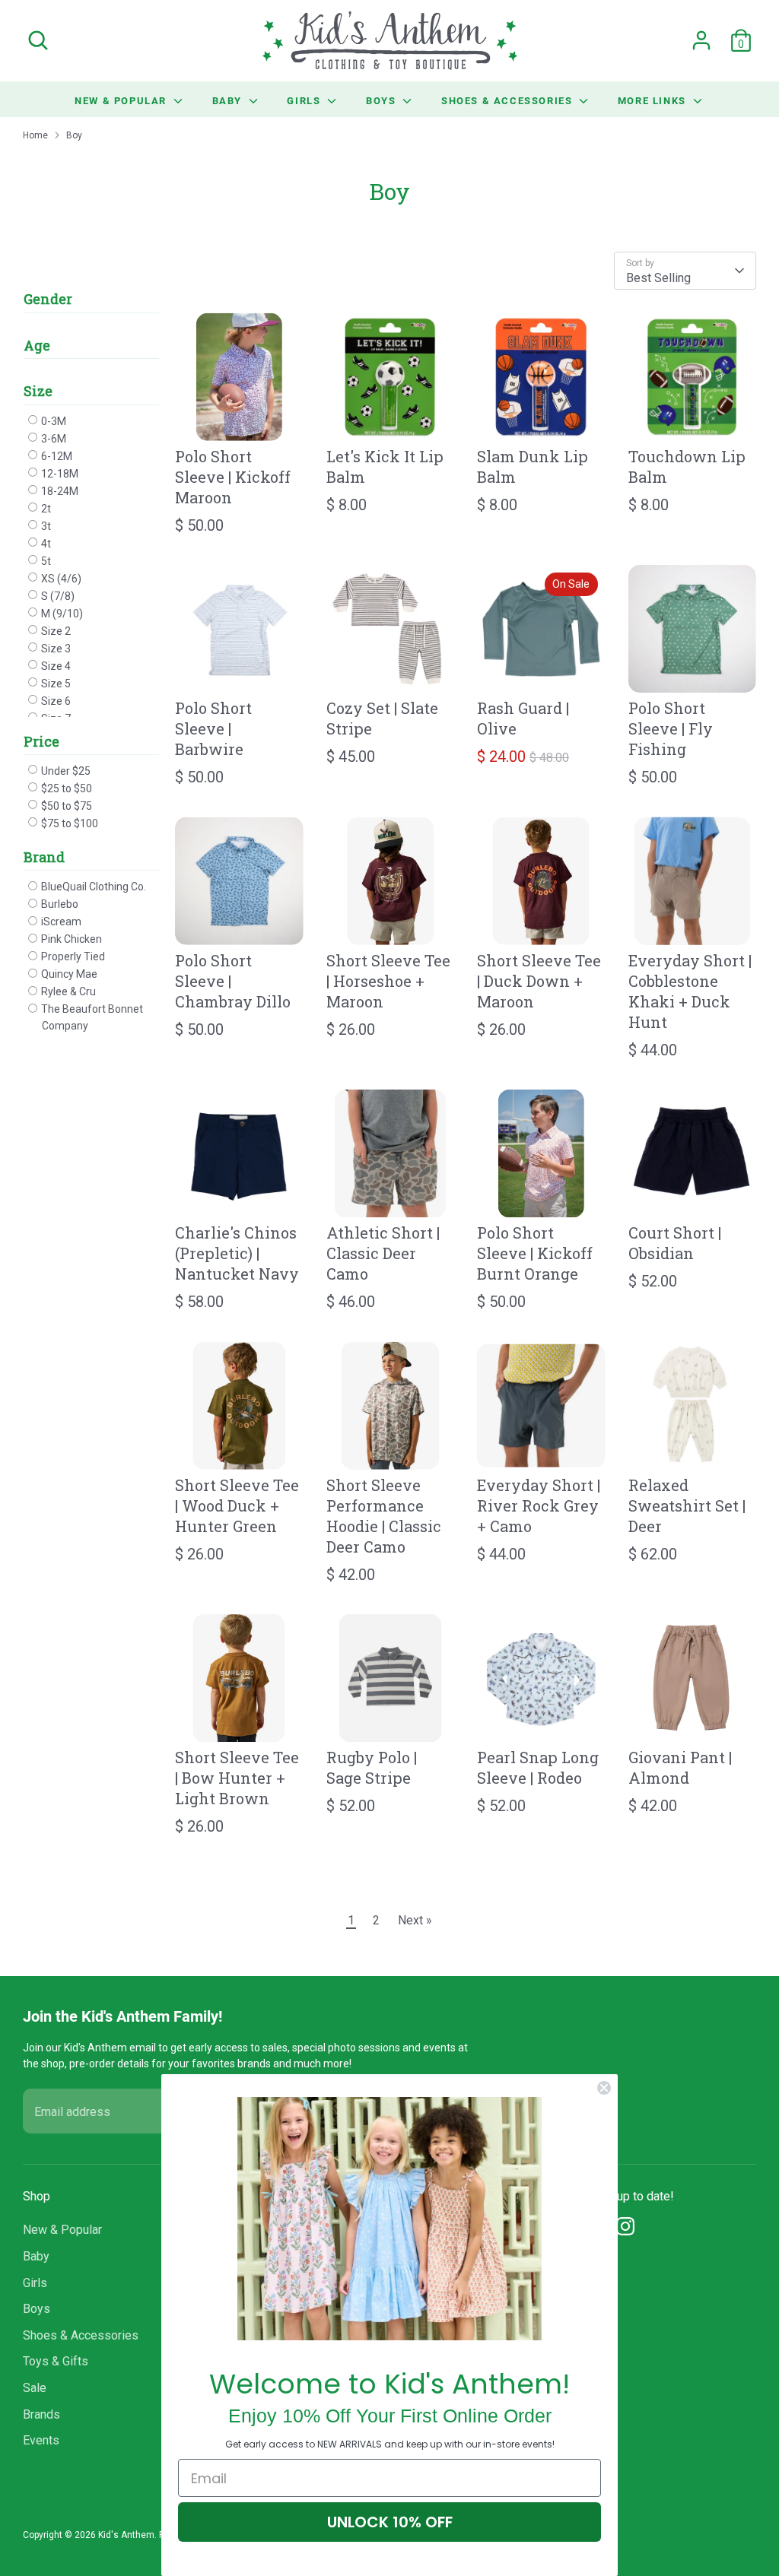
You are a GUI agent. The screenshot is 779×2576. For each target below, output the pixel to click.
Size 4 (55, 666)
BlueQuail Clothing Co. (92, 887)
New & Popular (122, 100)
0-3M (52, 421)
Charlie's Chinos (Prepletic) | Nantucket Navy (237, 1253)
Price (41, 741)
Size (38, 391)
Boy (74, 135)
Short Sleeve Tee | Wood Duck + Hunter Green (237, 1505)
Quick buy (240, 417)
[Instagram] (625, 2226)
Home (35, 135)
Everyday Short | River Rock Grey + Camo (539, 1505)
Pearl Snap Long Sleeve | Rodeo (538, 1767)
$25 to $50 (65, 788)
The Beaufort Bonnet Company (91, 1017)
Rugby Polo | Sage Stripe (372, 1767)
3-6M (52, 439)
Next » (415, 1920)
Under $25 (65, 771)
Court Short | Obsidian (675, 1243)
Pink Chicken (70, 939)
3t (45, 526)
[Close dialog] (604, 2088)
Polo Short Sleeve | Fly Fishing (671, 728)
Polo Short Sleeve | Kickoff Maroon (233, 477)
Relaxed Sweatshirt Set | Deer (687, 1505)
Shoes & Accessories (509, 100)
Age (37, 345)
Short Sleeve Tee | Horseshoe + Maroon (388, 981)
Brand (44, 857)
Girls (305, 100)
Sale (35, 2388)
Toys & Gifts (56, 2361)
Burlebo (59, 904)
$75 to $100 (68, 823)
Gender (48, 299)
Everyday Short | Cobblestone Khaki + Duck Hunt (690, 991)
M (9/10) (61, 614)
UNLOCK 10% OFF (390, 2522)
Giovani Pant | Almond (680, 1767)
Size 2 (55, 631)
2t (45, 509)
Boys (383, 100)
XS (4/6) (60, 579)
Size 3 (55, 649)
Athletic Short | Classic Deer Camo (383, 1253)
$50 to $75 (65, 806)
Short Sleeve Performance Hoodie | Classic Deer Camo (384, 1516)
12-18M (59, 474)
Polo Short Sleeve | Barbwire (213, 728)
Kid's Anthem (126, 2535)
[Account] (701, 40)
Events (41, 2440)
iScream (60, 922)
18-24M (59, 491)
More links (654, 100)
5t (45, 561)
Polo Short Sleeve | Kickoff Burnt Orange (535, 1253)
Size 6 (55, 701)
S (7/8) (57, 596)
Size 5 (55, 684)
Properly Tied (72, 956)
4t (45, 544)
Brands (41, 2414)
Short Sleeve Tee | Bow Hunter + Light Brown (237, 1778)
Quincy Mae (68, 974)
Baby (229, 100)
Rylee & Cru (67, 991)
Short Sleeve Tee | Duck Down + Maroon (539, 981)
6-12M (56, 456)
